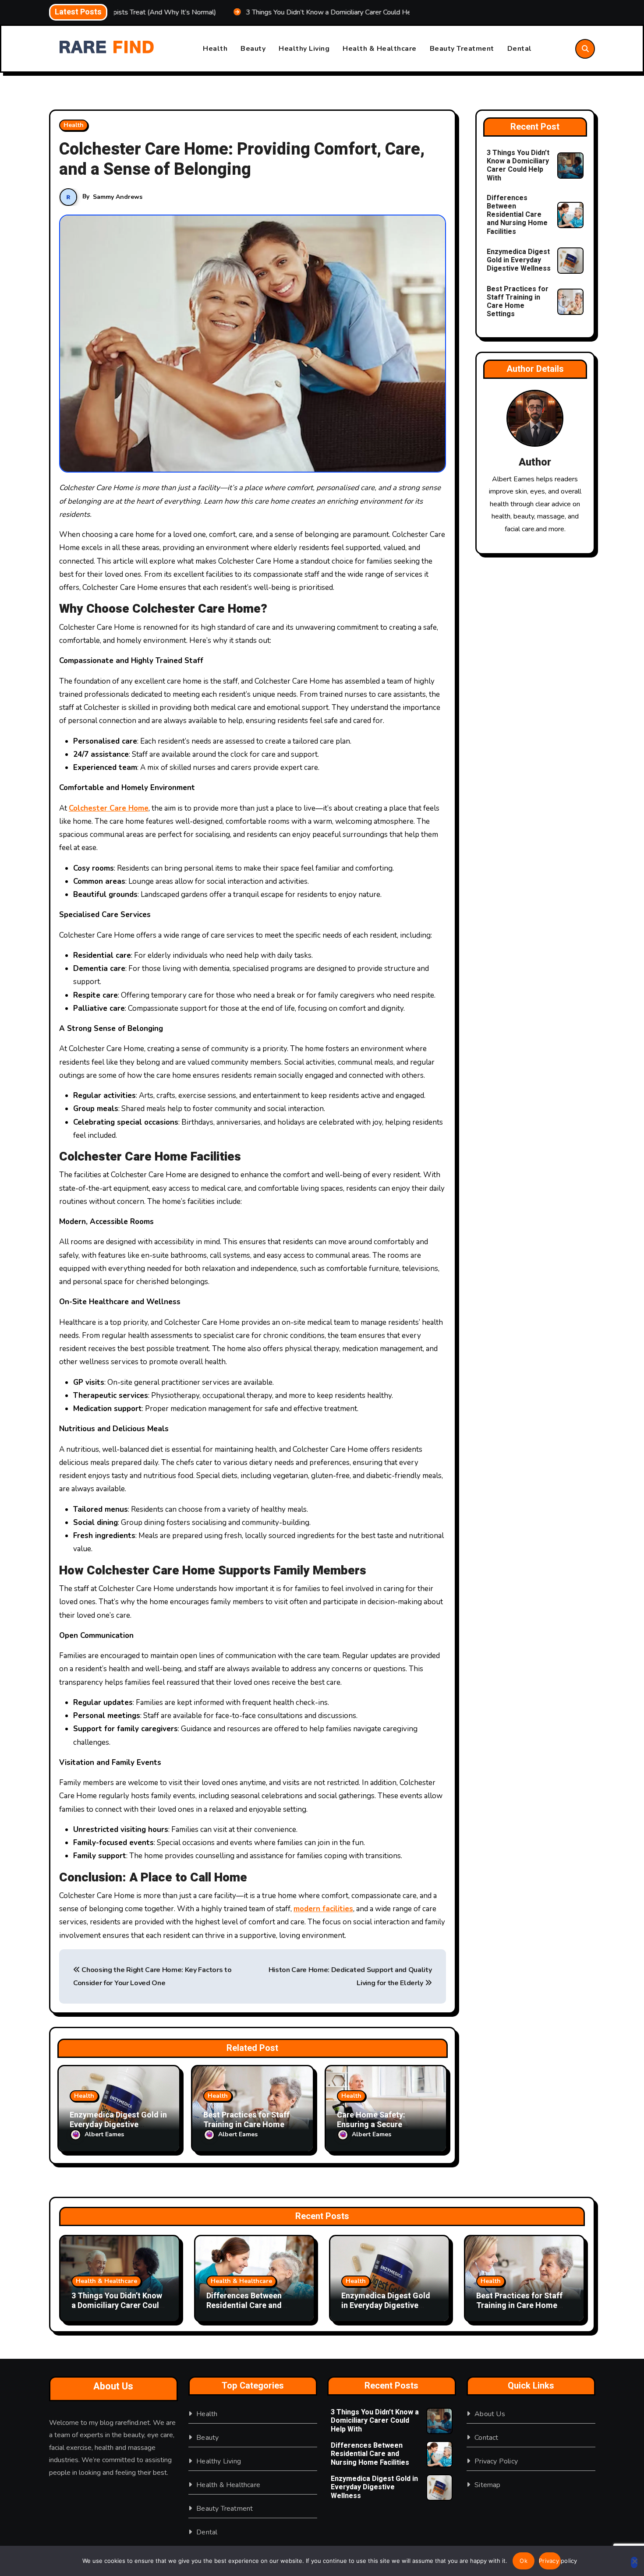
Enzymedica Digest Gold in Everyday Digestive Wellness (118, 2124)
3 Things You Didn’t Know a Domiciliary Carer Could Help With (518, 166)
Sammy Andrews (118, 197)
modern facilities (323, 1909)
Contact (486, 2438)
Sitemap (487, 2485)
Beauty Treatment (462, 49)
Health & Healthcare (380, 49)
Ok (524, 2561)
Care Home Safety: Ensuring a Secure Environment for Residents (386, 2124)
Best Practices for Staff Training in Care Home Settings (246, 2124)
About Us (490, 2414)
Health (215, 49)
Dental (520, 49)
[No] (634, 2562)
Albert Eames (104, 2134)
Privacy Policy (496, 2461)
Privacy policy (550, 2561)
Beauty (253, 49)
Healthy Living (304, 49)
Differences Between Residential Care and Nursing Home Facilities (517, 215)
